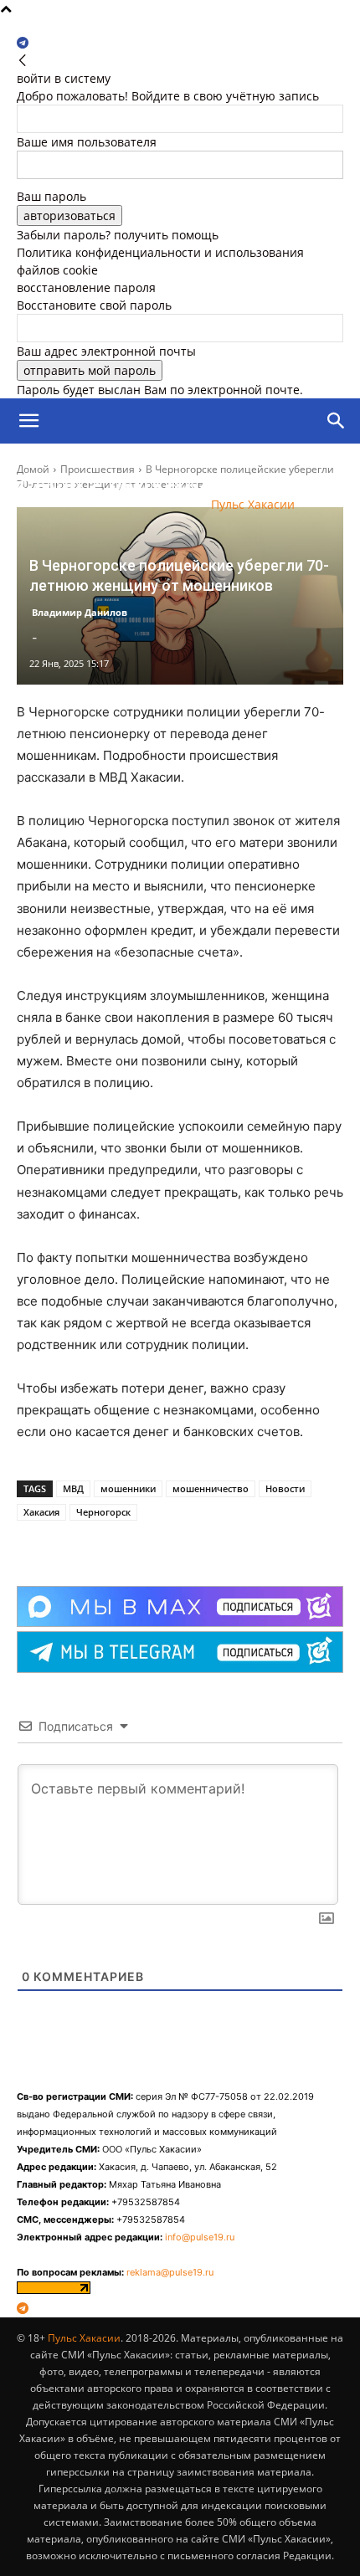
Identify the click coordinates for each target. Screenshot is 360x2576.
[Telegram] (23, 43)
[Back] (23, 61)
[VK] (125, 1544)
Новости (285, 1488)
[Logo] (95, 467)
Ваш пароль (51, 196)
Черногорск (103, 1512)
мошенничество (211, 1488)
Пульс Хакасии (84, 2338)
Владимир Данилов (80, 612)
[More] (164, 1544)
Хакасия (41, 1512)
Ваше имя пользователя (87, 142)
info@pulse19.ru (200, 2237)
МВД (73, 1488)
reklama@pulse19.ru (170, 2272)
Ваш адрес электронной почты (106, 351)
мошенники (128, 1488)
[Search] (337, 421)
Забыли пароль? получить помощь (118, 235)
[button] (28, 421)
